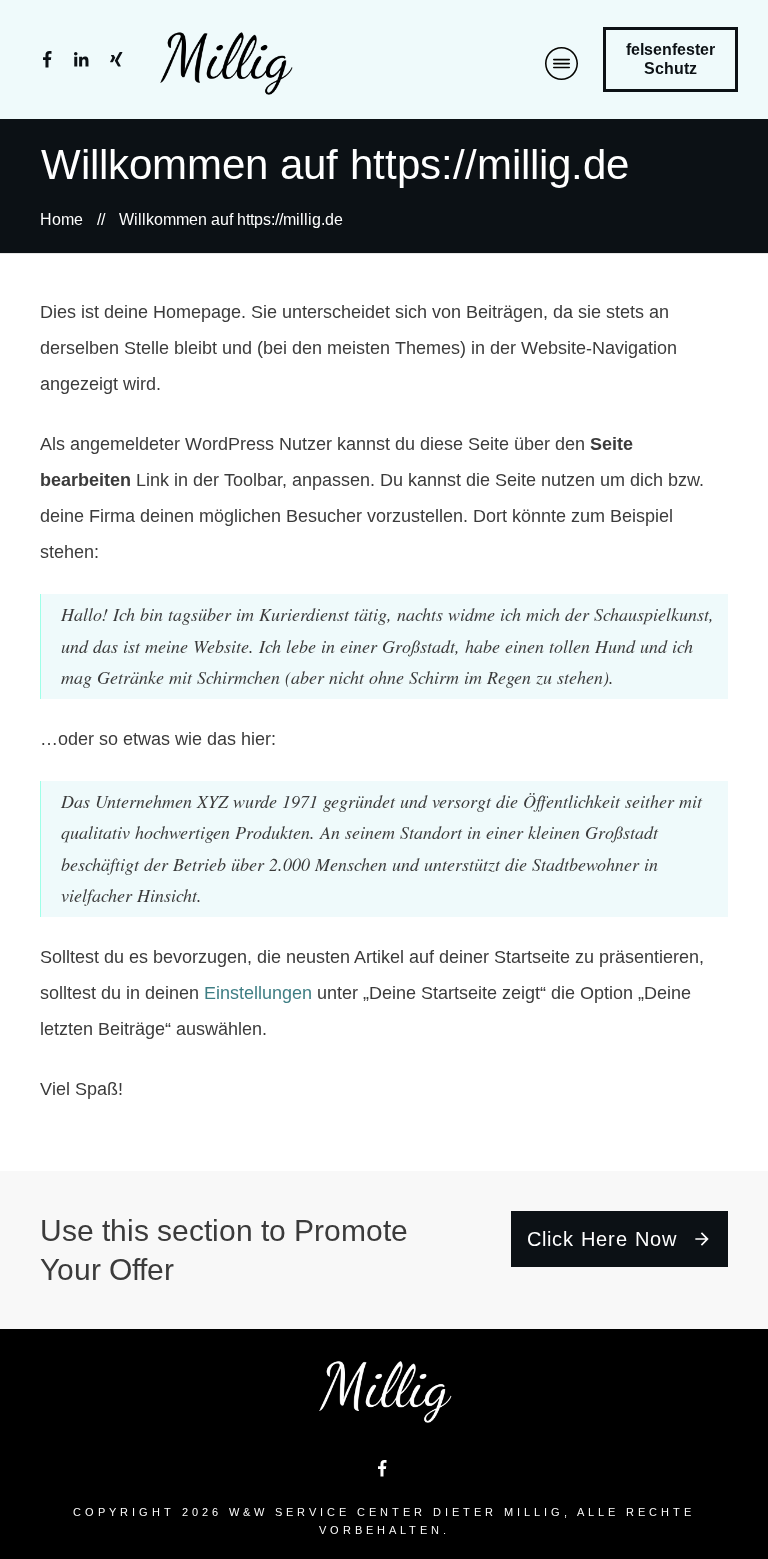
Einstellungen (258, 993)
